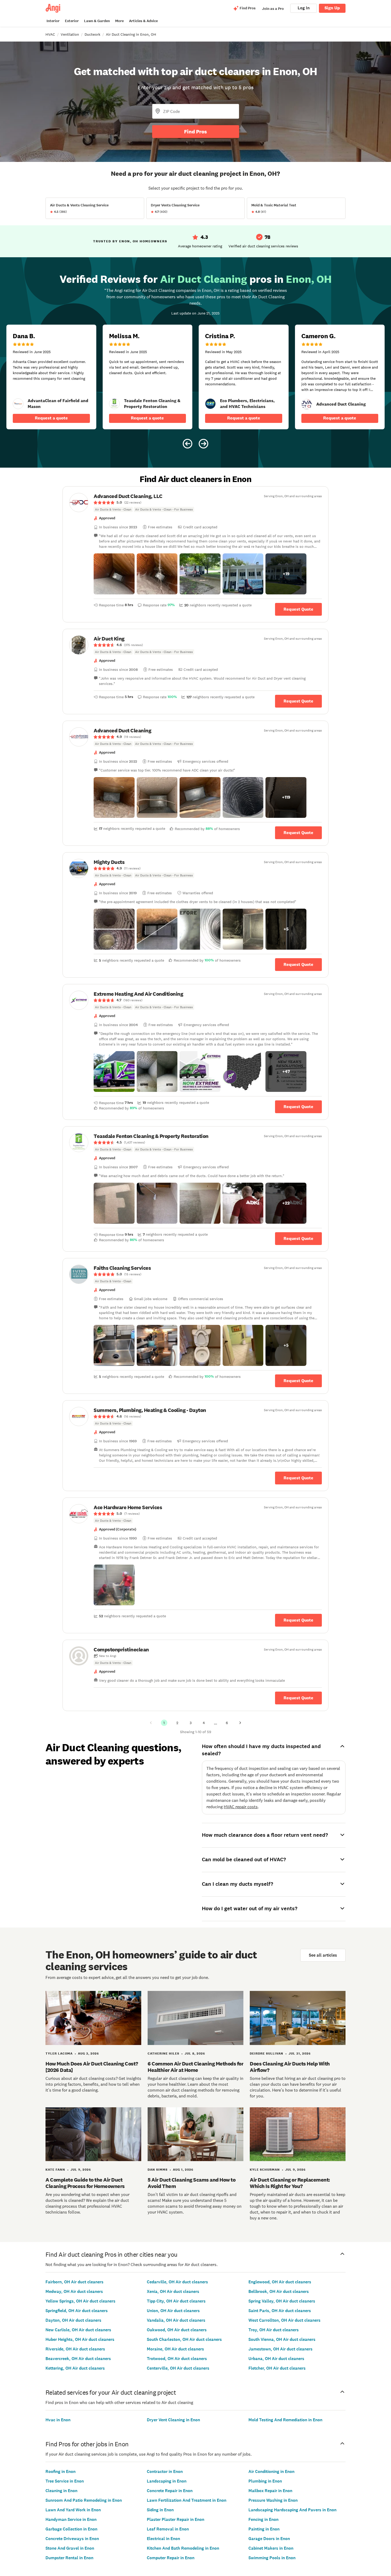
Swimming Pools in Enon (272, 2558)
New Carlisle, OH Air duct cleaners (78, 2330)
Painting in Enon (264, 2529)
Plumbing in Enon (265, 2481)
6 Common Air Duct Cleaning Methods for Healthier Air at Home (195, 2067)
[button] (114, 574)
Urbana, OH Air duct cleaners (276, 2359)
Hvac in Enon (58, 2420)
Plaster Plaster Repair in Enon (176, 2519)
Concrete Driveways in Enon (72, 2539)
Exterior (72, 21)
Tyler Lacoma (59, 2054)
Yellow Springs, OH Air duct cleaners (80, 2301)
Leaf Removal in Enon (168, 2529)
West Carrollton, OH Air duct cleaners (284, 2320)
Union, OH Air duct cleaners (173, 2311)
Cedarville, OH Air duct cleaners (177, 2282)
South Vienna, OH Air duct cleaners (282, 2339)
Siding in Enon (160, 2510)
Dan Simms (158, 2170)
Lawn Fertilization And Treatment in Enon (187, 2500)
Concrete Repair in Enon (170, 2491)
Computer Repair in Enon (171, 2558)
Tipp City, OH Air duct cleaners (176, 2301)
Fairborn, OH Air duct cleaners (74, 2282)
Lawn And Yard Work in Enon (73, 2510)
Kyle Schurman (265, 2170)
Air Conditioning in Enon (271, 2471)
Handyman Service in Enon (71, 2519)
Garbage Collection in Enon (71, 2529)
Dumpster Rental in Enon (69, 2558)
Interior (53, 21)
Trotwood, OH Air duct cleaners (177, 2359)
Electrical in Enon (163, 2539)
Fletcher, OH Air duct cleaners (277, 2368)
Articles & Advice (143, 21)
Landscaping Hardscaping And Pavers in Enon (292, 2510)
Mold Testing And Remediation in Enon (285, 2420)
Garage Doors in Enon (269, 2539)
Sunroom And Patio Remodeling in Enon (84, 2500)
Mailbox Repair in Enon (270, 2491)
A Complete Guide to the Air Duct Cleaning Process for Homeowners (85, 2183)
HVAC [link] (50, 34)
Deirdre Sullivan (267, 2054)
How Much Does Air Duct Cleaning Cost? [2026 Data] (92, 2067)
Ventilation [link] (70, 34)
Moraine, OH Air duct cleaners (175, 2349)
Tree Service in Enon (65, 2481)
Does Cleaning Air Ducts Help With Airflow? (290, 2067)
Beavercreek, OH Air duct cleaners (78, 2359)
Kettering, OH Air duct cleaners (75, 2368)
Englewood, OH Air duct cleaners (280, 2282)
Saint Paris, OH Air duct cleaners (280, 2311)
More (119, 21)
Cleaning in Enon (61, 2491)
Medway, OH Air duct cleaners (74, 2291)
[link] (18, 404)
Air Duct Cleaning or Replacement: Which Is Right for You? (290, 2183)
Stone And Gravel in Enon (70, 2548)
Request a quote (51, 418)
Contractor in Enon (165, 2471)
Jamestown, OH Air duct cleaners (280, 2349)
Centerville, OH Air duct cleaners (178, 2368)
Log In (304, 8)
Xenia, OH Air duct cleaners (173, 2291)
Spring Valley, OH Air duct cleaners (282, 2301)
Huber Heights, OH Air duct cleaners (80, 2339)
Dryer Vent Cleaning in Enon (173, 2420)
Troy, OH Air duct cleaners (274, 2330)
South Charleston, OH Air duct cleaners (184, 2339)
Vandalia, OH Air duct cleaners (176, 2320)
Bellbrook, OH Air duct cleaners (279, 2291)
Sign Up (332, 8)
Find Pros (195, 132)
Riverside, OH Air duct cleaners (75, 2349)
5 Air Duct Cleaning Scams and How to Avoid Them (192, 2183)
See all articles (323, 1955)
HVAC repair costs (241, 1807)
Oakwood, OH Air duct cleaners (177, 2330)
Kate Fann (55, 2170)
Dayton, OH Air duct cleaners (73, 2320)
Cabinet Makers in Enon (271, 2548)
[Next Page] (240, 1723)
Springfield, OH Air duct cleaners (77, 2311)
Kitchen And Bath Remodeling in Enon (183, 2548)
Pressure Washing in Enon (273, 2500)
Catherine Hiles (163, 2054)
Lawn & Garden (97, 21)
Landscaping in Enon (167, 2481)
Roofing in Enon (61, 2471)
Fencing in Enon (263, 2519)
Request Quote (298, 609)
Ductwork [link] (92, 34)
